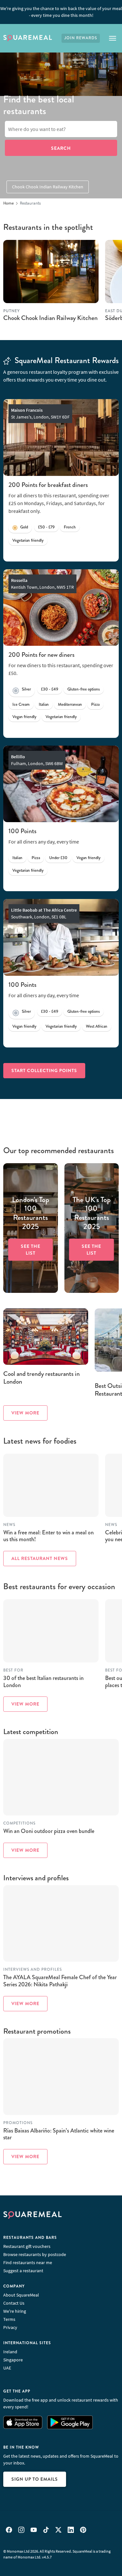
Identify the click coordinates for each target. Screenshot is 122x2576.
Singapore (13, 2360)
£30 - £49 (50, 689)
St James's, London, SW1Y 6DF (40, 414)
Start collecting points (44, 1070)
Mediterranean (70, 704)
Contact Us (14, 2303)
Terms (9, 2319)
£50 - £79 (46, 527)
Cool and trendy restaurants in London (41, 1378)
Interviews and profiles (33, 1970)
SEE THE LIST (31, 1250)
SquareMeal (28, 38)
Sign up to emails (35, 2479)
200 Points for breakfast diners (48, 485)
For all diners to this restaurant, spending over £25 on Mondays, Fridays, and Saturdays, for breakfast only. (59, 503)
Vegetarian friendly (28, 540)
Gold (24, 527)
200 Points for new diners (41, 655)
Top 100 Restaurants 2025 (31, 1213)
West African (97, 1026)
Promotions (18, 2123)
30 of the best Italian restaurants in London (43, 1682)
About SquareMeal (21, 2295)
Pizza (95, 704)
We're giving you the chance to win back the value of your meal (61, 12)
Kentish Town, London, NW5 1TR (42, 584)
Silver (26, 689)
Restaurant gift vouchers (27, 2246)
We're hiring (15, 2311)
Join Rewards (81, 38)
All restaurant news (40, 1558)
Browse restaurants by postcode (35, 2254)
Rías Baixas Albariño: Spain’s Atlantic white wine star (59, 2134)
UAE (7, 2368)
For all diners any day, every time (44, 842)
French (70, 527)
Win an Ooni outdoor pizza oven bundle (49, 1831)
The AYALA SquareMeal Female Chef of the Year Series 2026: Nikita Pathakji (60, 1981)
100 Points (22, 831)
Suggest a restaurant (23, 2271)
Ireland (10, 2352)
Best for (13, 1670)
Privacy (10, 2327)
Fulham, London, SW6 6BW (37, 760)
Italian (44, 704)
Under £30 (58, 858)
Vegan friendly (24, 717)
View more (25, 1413)
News (9, 1525)
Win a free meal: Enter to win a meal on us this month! (48, 1536)
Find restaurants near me (28, 2263)
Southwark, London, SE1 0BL (44, 913)
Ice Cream (21, 704)
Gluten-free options (84, 689)
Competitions (19, 1823)
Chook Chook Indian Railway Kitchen (48, 187)
